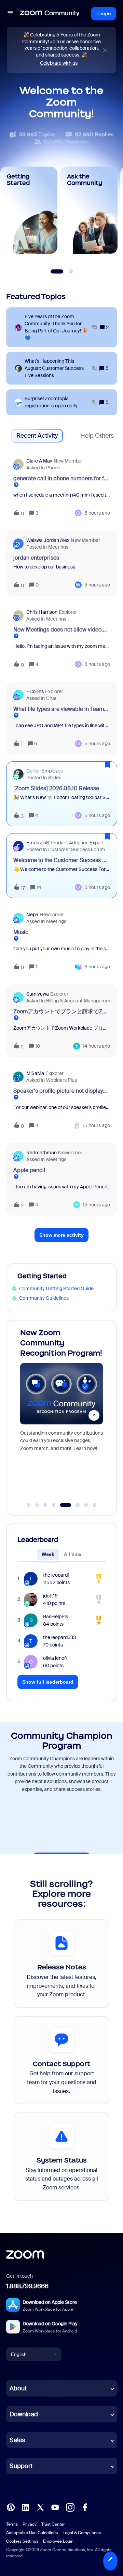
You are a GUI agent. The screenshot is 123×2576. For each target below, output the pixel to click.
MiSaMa (35, 1073)
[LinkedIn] (25, 2507)
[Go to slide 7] (86, 1505)
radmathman (42, 1153)
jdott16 (50, 1596)
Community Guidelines (44, 1298)
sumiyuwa (38, 994)
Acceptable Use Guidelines (32, 2533)
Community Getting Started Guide (56, 1289)
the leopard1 (56, 1575)
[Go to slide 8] (95, 1505)
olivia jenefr (55, 1658)
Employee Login (58, 2541)
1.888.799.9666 (27, 2286)
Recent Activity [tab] (37, 436)
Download (24, 2414)
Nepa (32, 915)
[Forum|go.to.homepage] (50, 14)
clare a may (39, 461)
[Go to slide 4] (54, 1505)
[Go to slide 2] (37, 1505)
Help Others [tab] (97, 436)
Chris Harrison (42, 612)
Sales (17, 2440)
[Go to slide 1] (29, 1505)
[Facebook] (85, 2507)
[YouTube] (55, 2507)
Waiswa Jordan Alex (48, 540)
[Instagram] (70, 2507)
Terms (12, 2524)
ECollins (35, 691)
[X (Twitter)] (40, 2507)
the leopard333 (59, 1637)
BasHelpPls (56, 1617)
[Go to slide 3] (45, 1505)
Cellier (33, 771)
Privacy (30, 2524)
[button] (110, 2561)
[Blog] (11, 2507)
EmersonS (38, 843)
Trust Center (53, 2524)
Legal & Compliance (82, 2533)
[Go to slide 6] (74, 1505)
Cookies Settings (22, 2541)
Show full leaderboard (48, 1682)
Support (21, 2466)
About (18, 2388)
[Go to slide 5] (62, 1505)
